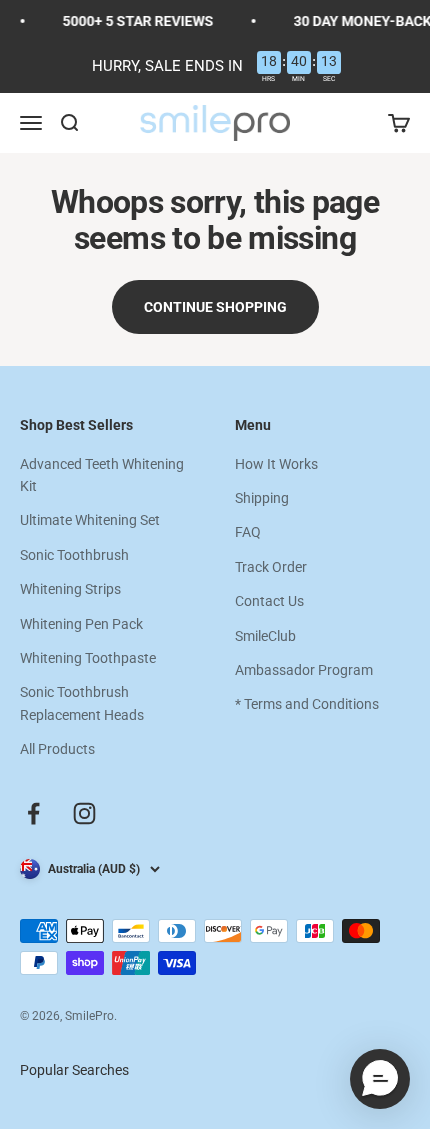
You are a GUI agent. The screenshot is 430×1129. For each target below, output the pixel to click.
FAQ (248, 532)
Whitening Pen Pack (81, 624)
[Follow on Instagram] (84, 813)
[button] (380, 1079)
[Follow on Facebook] (33, 813)
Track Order (271, 567)
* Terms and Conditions (307, 704)
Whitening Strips (70, 589)
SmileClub (265, 636)
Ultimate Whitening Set (90, 520)
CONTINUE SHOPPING (215, 307)
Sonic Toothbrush (74, 555)
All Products (57, 749)
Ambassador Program (304, 670)
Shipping (262, 498)
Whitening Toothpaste (88, 658)
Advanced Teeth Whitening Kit (102, 475)
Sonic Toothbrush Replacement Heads (82, 703)
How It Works (276, 464)
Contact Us (269, 601)
